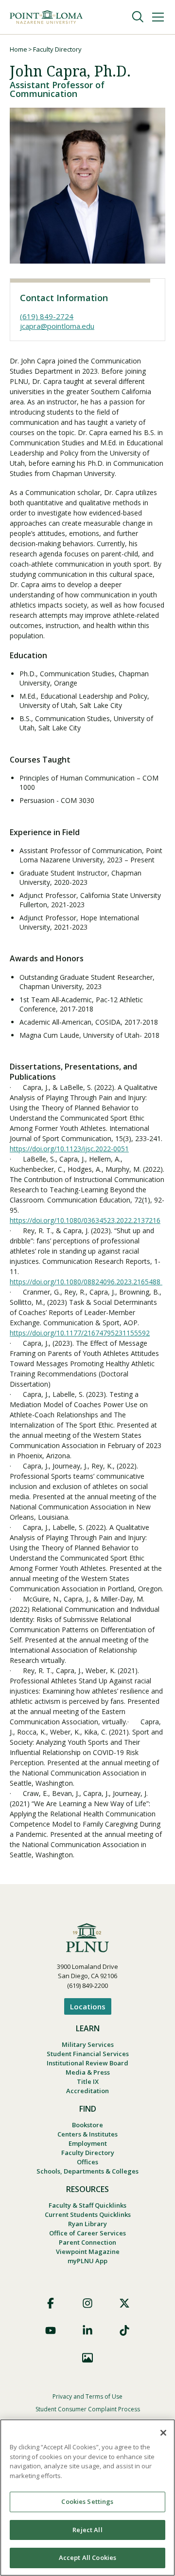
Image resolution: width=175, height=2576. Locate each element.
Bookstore (87, 2125)
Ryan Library (87, 2224)
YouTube (51, 2330)
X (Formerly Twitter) (124, 2303)
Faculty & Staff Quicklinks (87, 2205)
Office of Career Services (87, 2233)
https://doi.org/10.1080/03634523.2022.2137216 (85, 1220)
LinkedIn (87, 2330)
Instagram (87, 2303)
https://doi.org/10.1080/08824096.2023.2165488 (86, 1282)
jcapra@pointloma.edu (57, 326)
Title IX (88, 2081)
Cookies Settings (87, 2501)
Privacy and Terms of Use (87, 2396)
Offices (87, 2162)
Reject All (87, 2530)
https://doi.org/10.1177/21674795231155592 (80, 1333)
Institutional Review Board (87, 2063)
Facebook (51, 2303)
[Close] (163, 2433)
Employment (88, 2143)
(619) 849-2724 (47, 316)
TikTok (124, 2330)
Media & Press (88, 2072)
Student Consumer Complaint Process (88, 2409)
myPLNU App (87, 2261)
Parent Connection (87, 2242)
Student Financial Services (88, 2054)
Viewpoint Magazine (88, 2252)
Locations (88, 2006)
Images (87, 2358)
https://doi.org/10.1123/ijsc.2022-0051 (69, 1149)
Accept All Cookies (87, 2557)
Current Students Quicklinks (88, 2214)
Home (18, 49)
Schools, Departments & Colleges (87, 2171)
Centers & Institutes (87, 2134)
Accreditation (87, 2091)
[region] (87, 2498)
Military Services (88, 2044)
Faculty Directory (57, 49)
